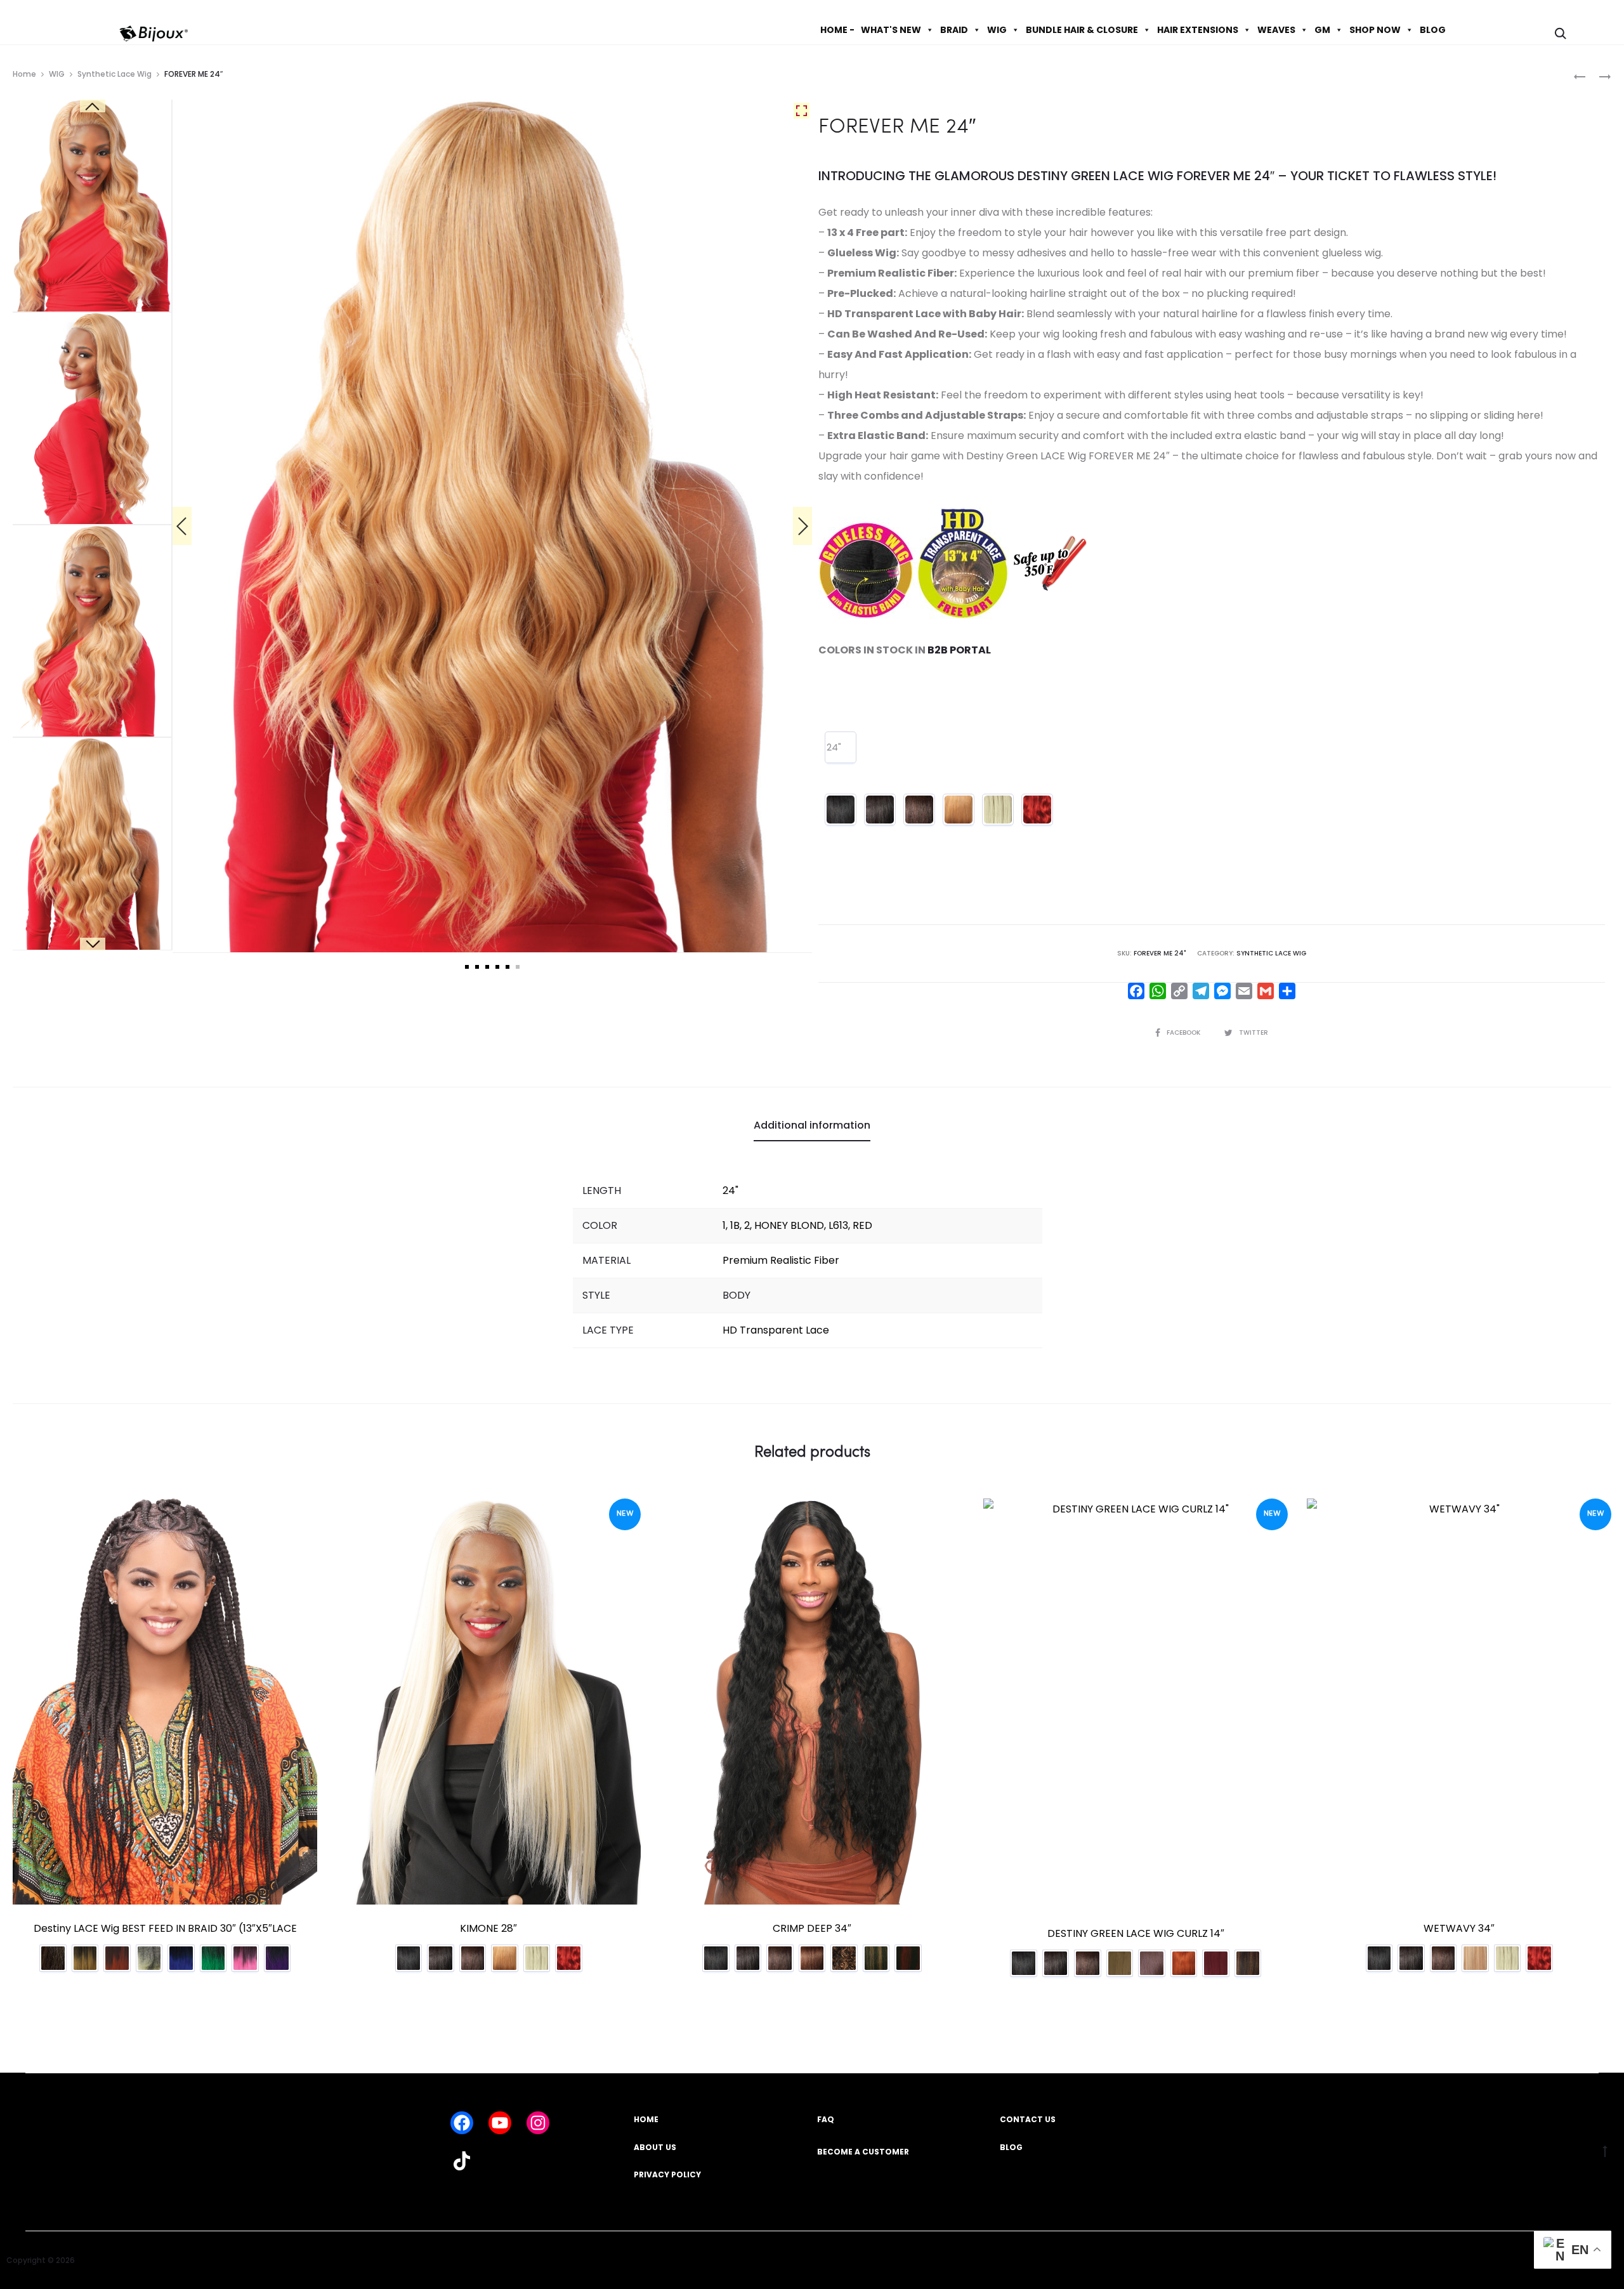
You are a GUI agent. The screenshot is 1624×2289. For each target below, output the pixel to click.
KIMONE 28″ (488, 1928)
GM (1322, 30)
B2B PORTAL (959, 650)
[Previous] (182, 526)
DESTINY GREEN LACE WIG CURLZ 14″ (1136, 1933)
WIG (997, 30)
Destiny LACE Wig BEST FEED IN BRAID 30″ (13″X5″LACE (165, 1928)
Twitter (1254, 1033)
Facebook (1184, 1033)
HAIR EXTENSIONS (1198, 30)
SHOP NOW (1375, 30)
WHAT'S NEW (891, 30)
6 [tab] (518, 967)
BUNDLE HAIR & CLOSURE (1082, 30)
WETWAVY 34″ (1459, 1928)
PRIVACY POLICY (667, 2174)
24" (834, 747)
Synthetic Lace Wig (115, 74)
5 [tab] (507, 967)
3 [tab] (487, 967)
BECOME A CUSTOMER (863, 2152)
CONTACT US (1028, 2119)
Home (24, 74)
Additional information (812, 1125)
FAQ (826, 2119)
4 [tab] (497, 967)
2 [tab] (477, 967)
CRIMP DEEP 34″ (812, 1928)
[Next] (802, 526)
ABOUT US (655, 2147)
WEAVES (1276, 30)
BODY (737, 1295)
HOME (646, 2119)
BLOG (1433, 30)
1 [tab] (467, 967)
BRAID (954, 30)
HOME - (837, 30)
